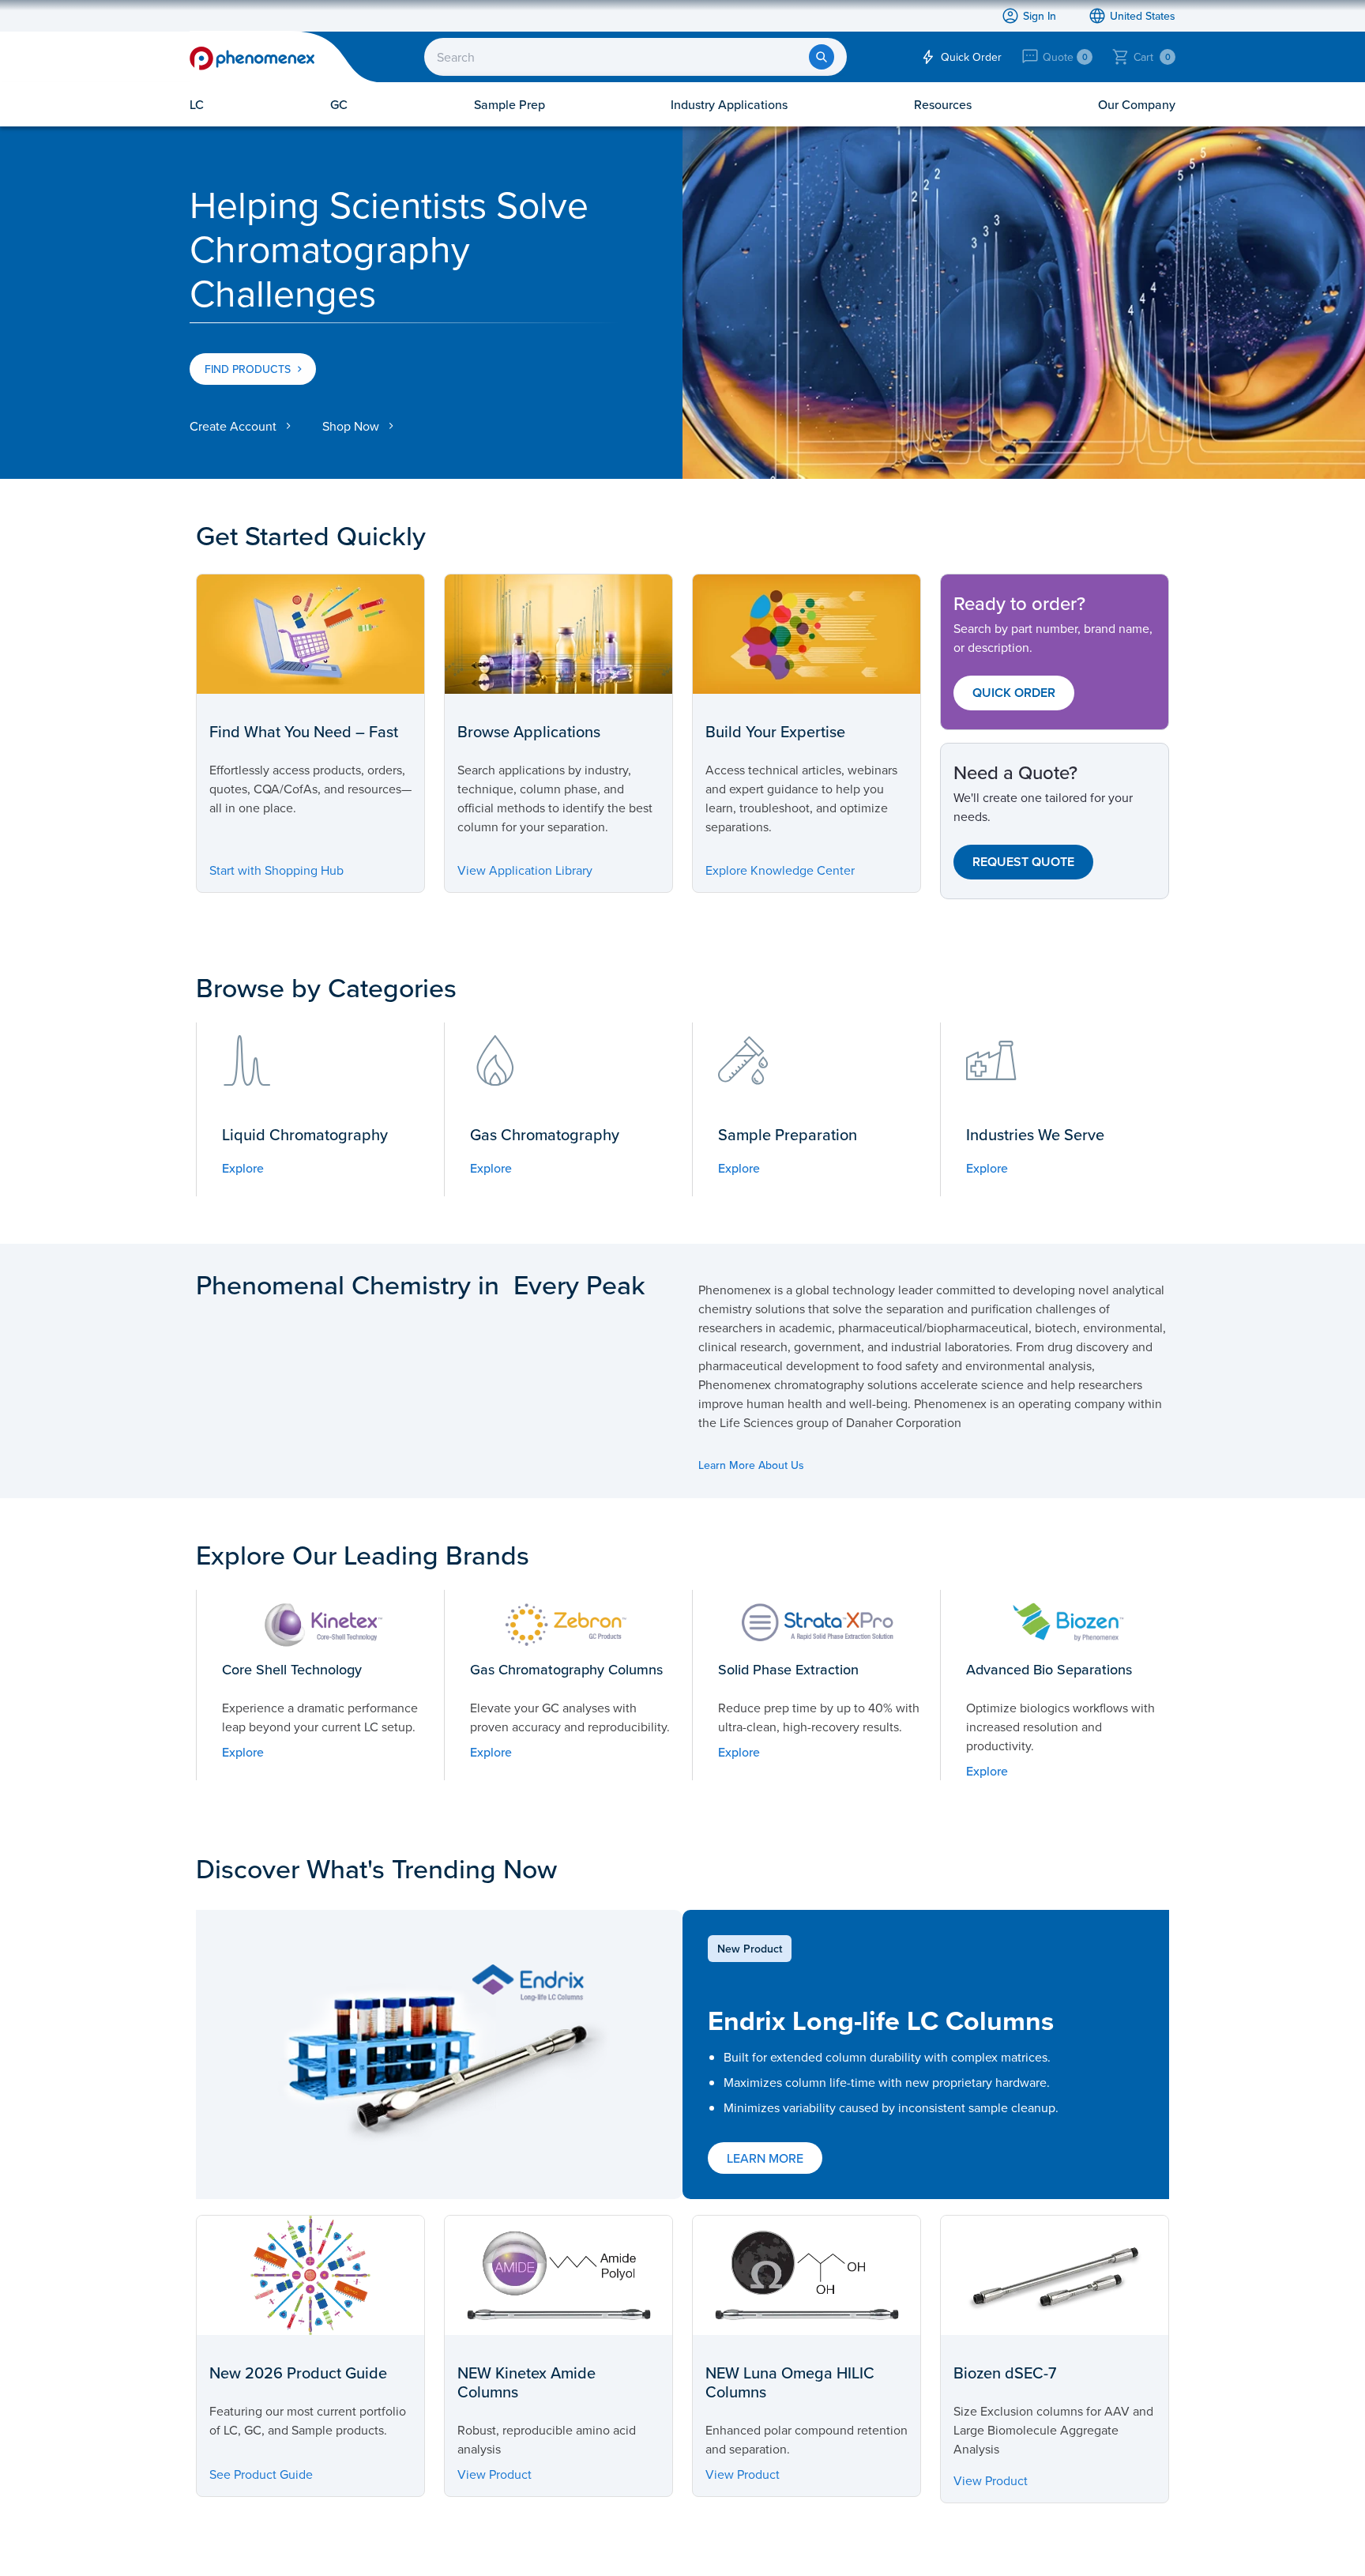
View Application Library (525, 870)
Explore (243, 1168)
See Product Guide (261, 2474)
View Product (494, 2474)
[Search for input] (822, 57)
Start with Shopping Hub (276, 870)
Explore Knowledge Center (780, 870)
